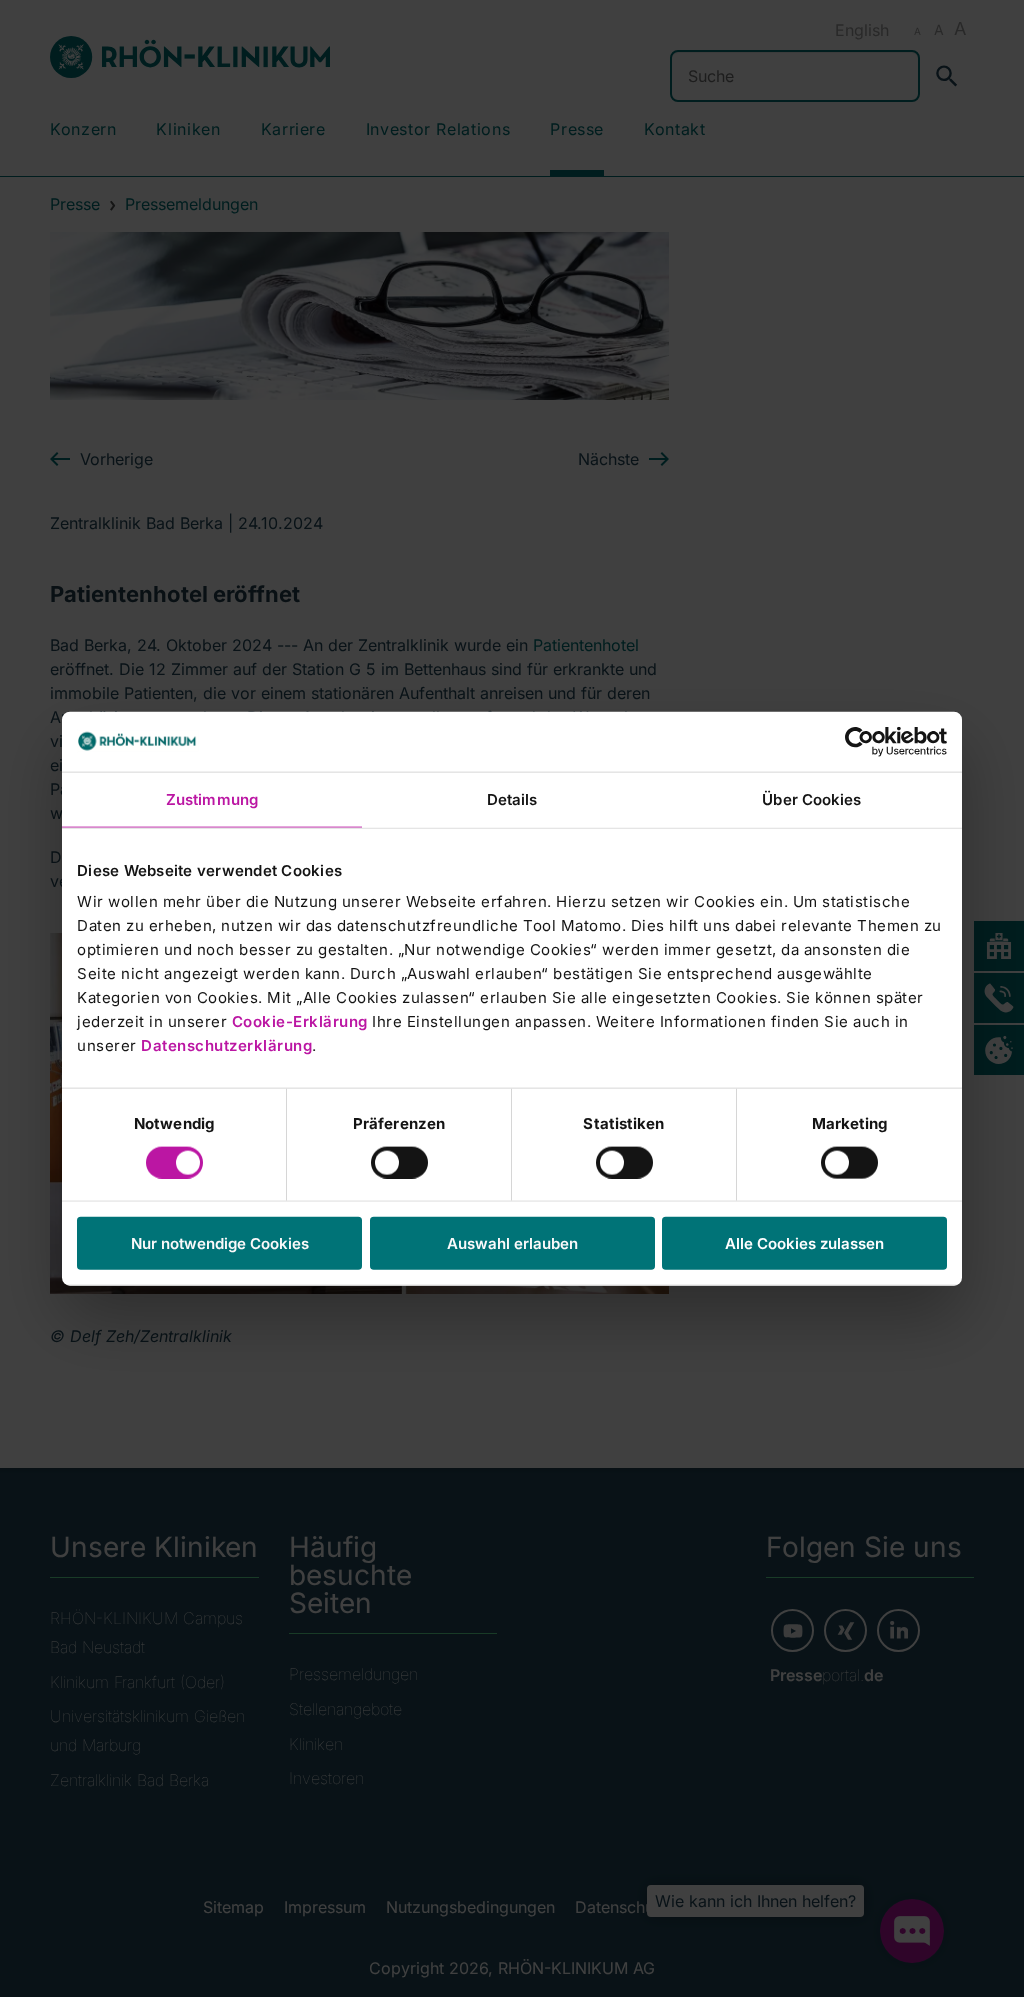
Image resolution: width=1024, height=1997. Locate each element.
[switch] (399, 1162)
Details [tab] (512, 798)
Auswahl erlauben (512, 1243)
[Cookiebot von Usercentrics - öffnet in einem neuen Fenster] (859, 741)
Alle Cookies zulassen (804, 1243)
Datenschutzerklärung (226, 1045)
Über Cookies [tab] (811, 798)
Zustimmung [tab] (212, 798)
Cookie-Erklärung (300, 1021)
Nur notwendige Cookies (220, 1243)
